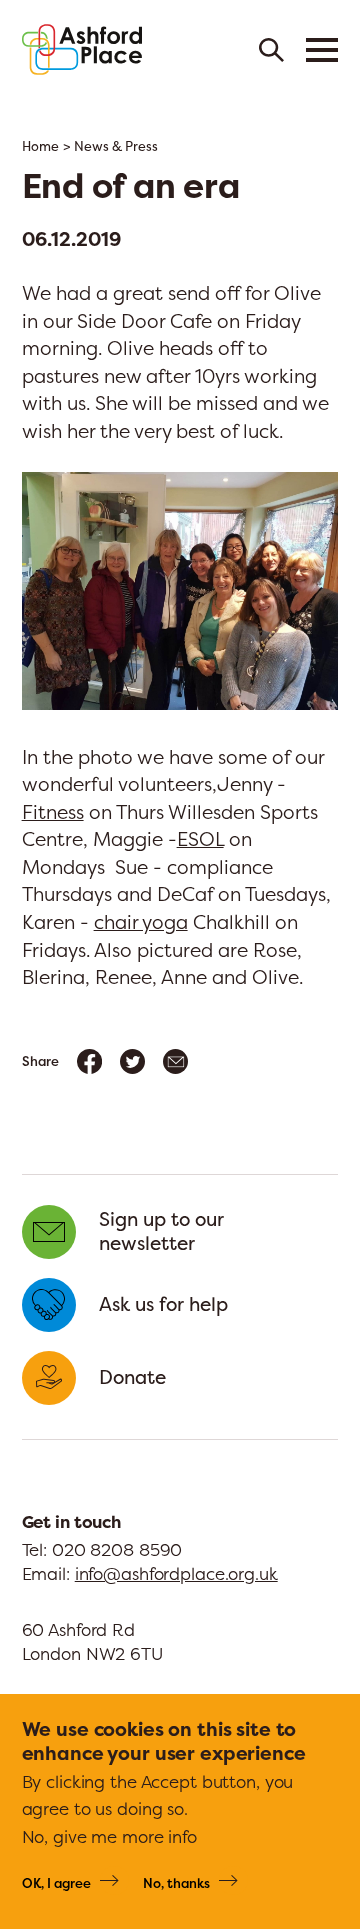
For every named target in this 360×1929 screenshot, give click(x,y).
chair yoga (141, 922)
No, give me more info (109, 1836)
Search (271, 50)
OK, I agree (56, 1883)
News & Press (116, 146)
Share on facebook (89, 1061)
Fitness (53, 812)
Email (175, 1061)
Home (40, 146)
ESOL (200, 839)
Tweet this (132, 1061)
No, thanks (176, 1883)
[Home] (82, 50)
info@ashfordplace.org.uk (176, 1573)
